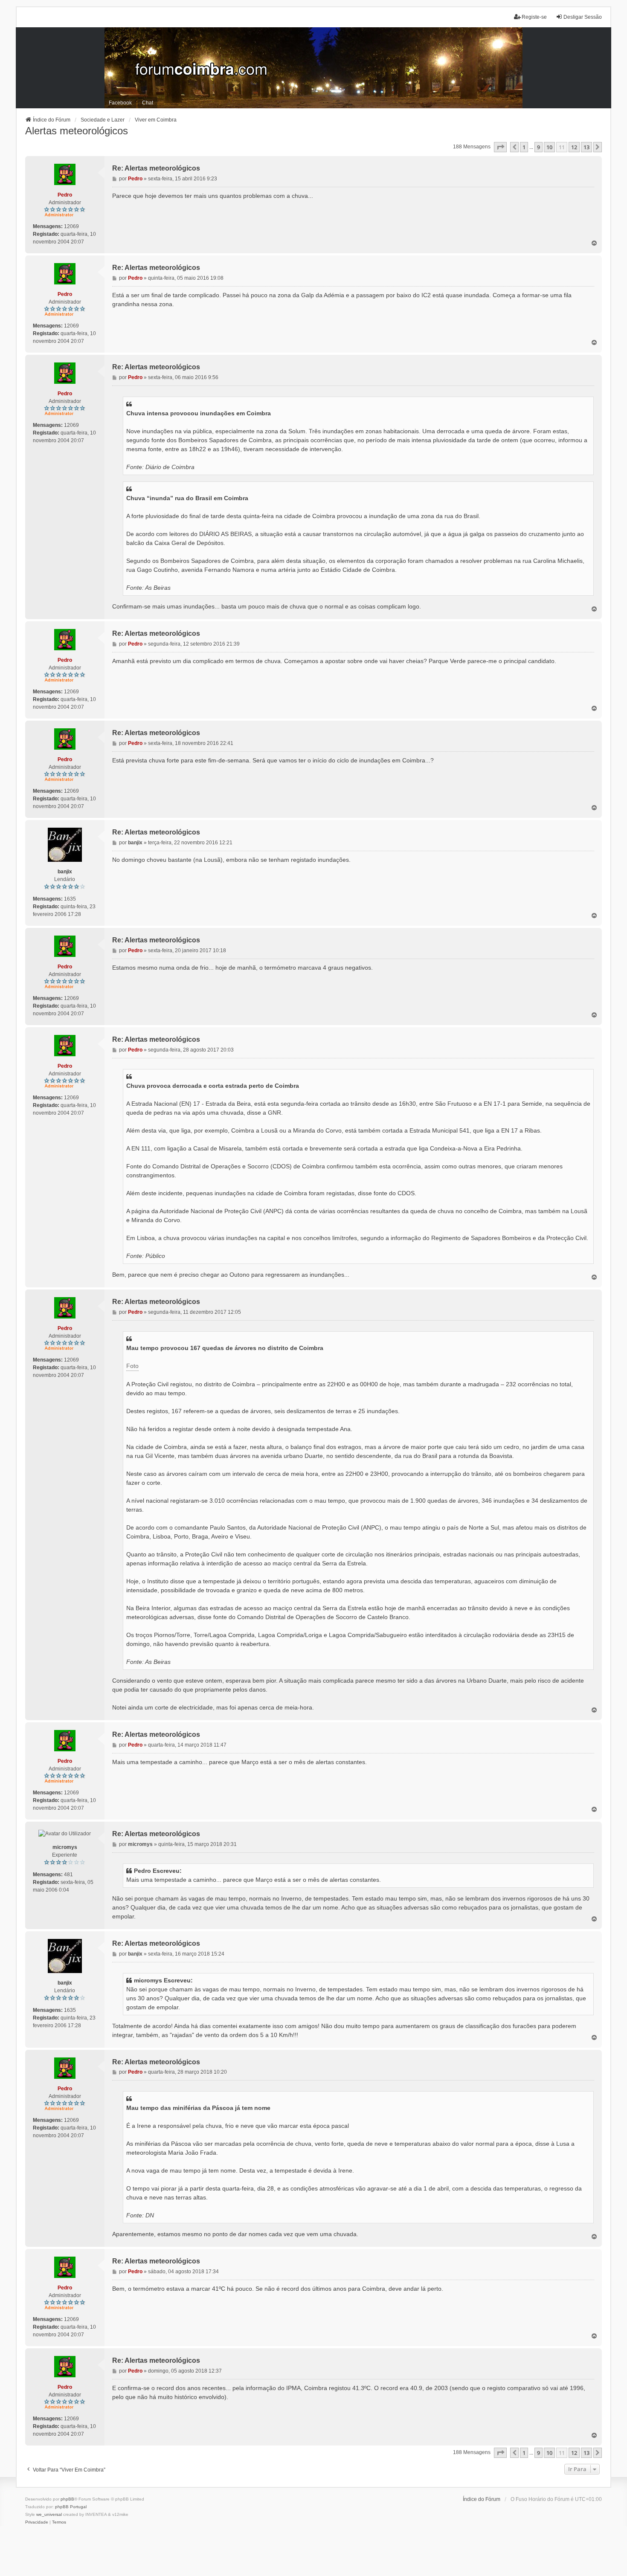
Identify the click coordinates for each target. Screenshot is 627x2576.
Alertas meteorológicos (77, 131)
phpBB (67, 2499)
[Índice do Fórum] (314, 68)
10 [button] (549, 147)
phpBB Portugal (71, 2507)
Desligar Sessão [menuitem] (583, 17)
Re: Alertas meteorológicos (156, 168)
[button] (500, 147)
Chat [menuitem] (148, 103)
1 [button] (524, 147)
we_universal (49, 2514)
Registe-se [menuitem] (534, 17)
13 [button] (586, 147)
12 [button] (574, 147)
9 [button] (538, 147)
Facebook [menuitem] (120, 103)
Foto (132, 1366)
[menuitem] (37, 2522)
